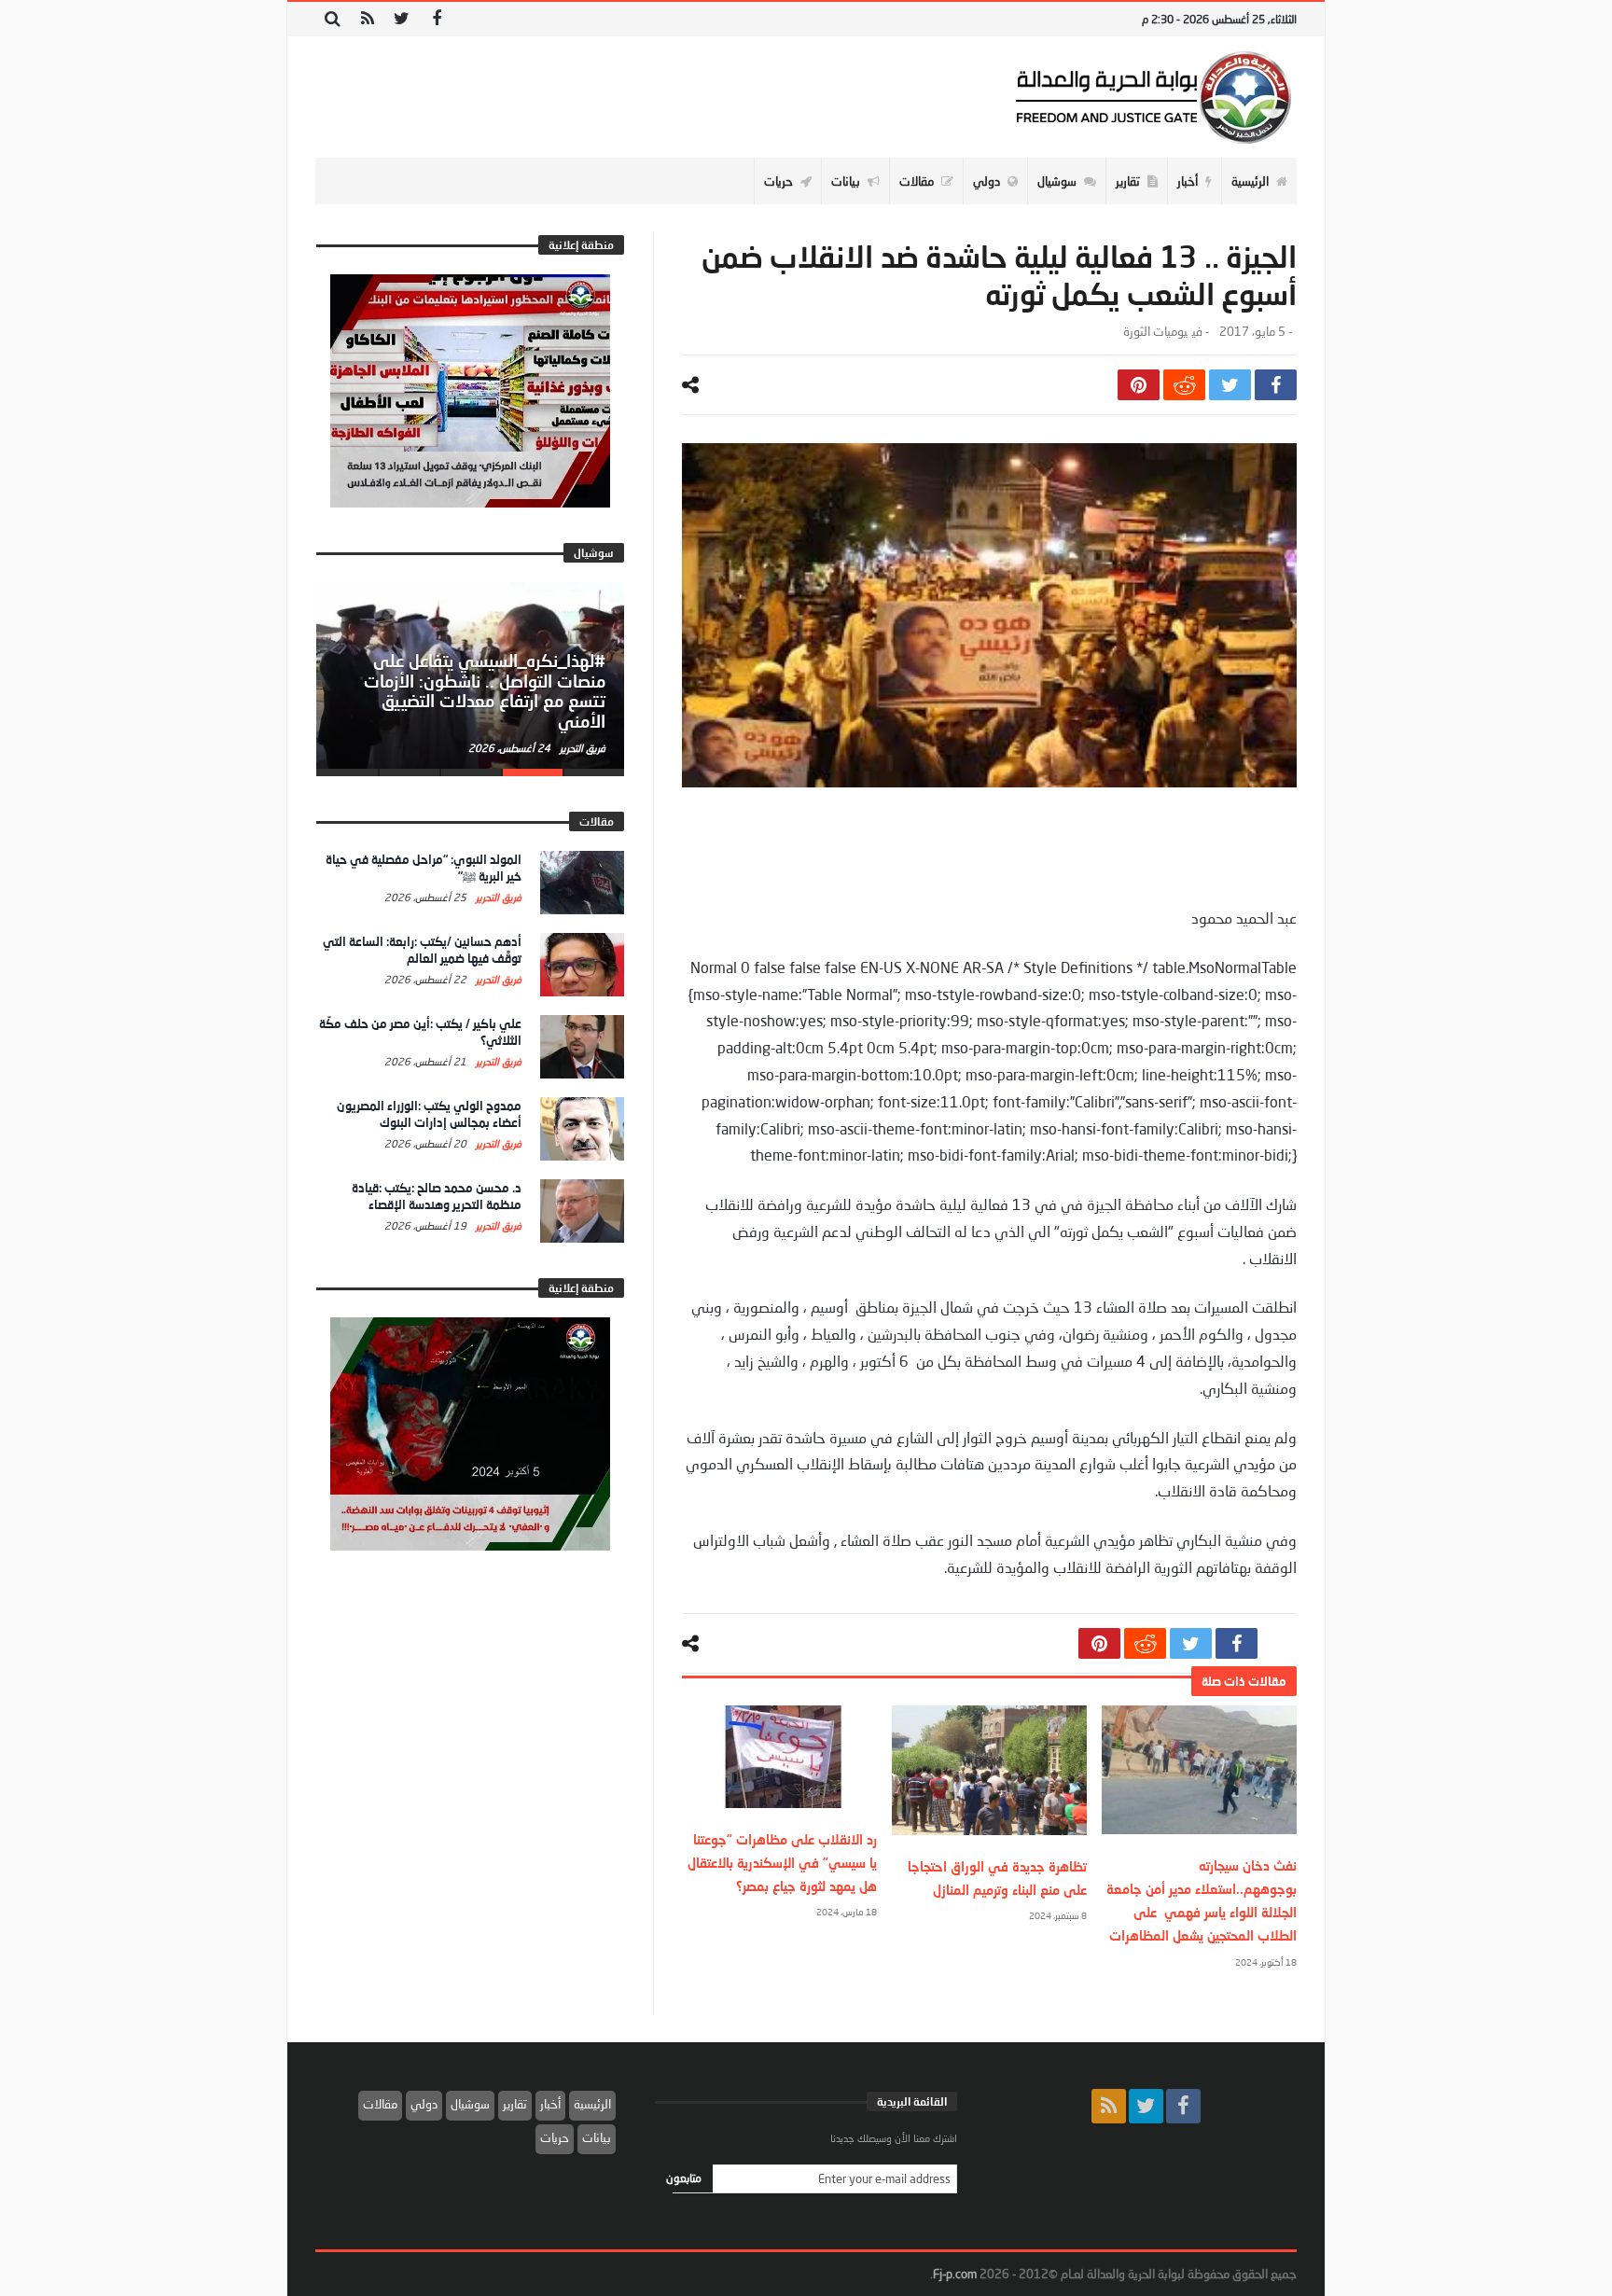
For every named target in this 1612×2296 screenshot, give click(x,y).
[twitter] (1230, 385)
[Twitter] (402, 19)
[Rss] (367, 19)
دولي (424, 2104)
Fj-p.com (955, 2274)
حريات (555, 2137)
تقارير (515, 2104)
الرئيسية (592, 2104)
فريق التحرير (581, 748)
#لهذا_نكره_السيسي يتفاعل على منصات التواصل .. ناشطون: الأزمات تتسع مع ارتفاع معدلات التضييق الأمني (485, 691)
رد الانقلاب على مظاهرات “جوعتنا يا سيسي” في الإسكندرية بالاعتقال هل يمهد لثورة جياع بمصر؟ (782, 1863)
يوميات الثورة (1155, 332)
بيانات (597, 2137)
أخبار (550, 2104)
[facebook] (1276, 385)
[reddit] (1184, 385)
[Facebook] (436, 19)
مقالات (380, 2104)
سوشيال (470, 2104)
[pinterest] (1139, 385)
